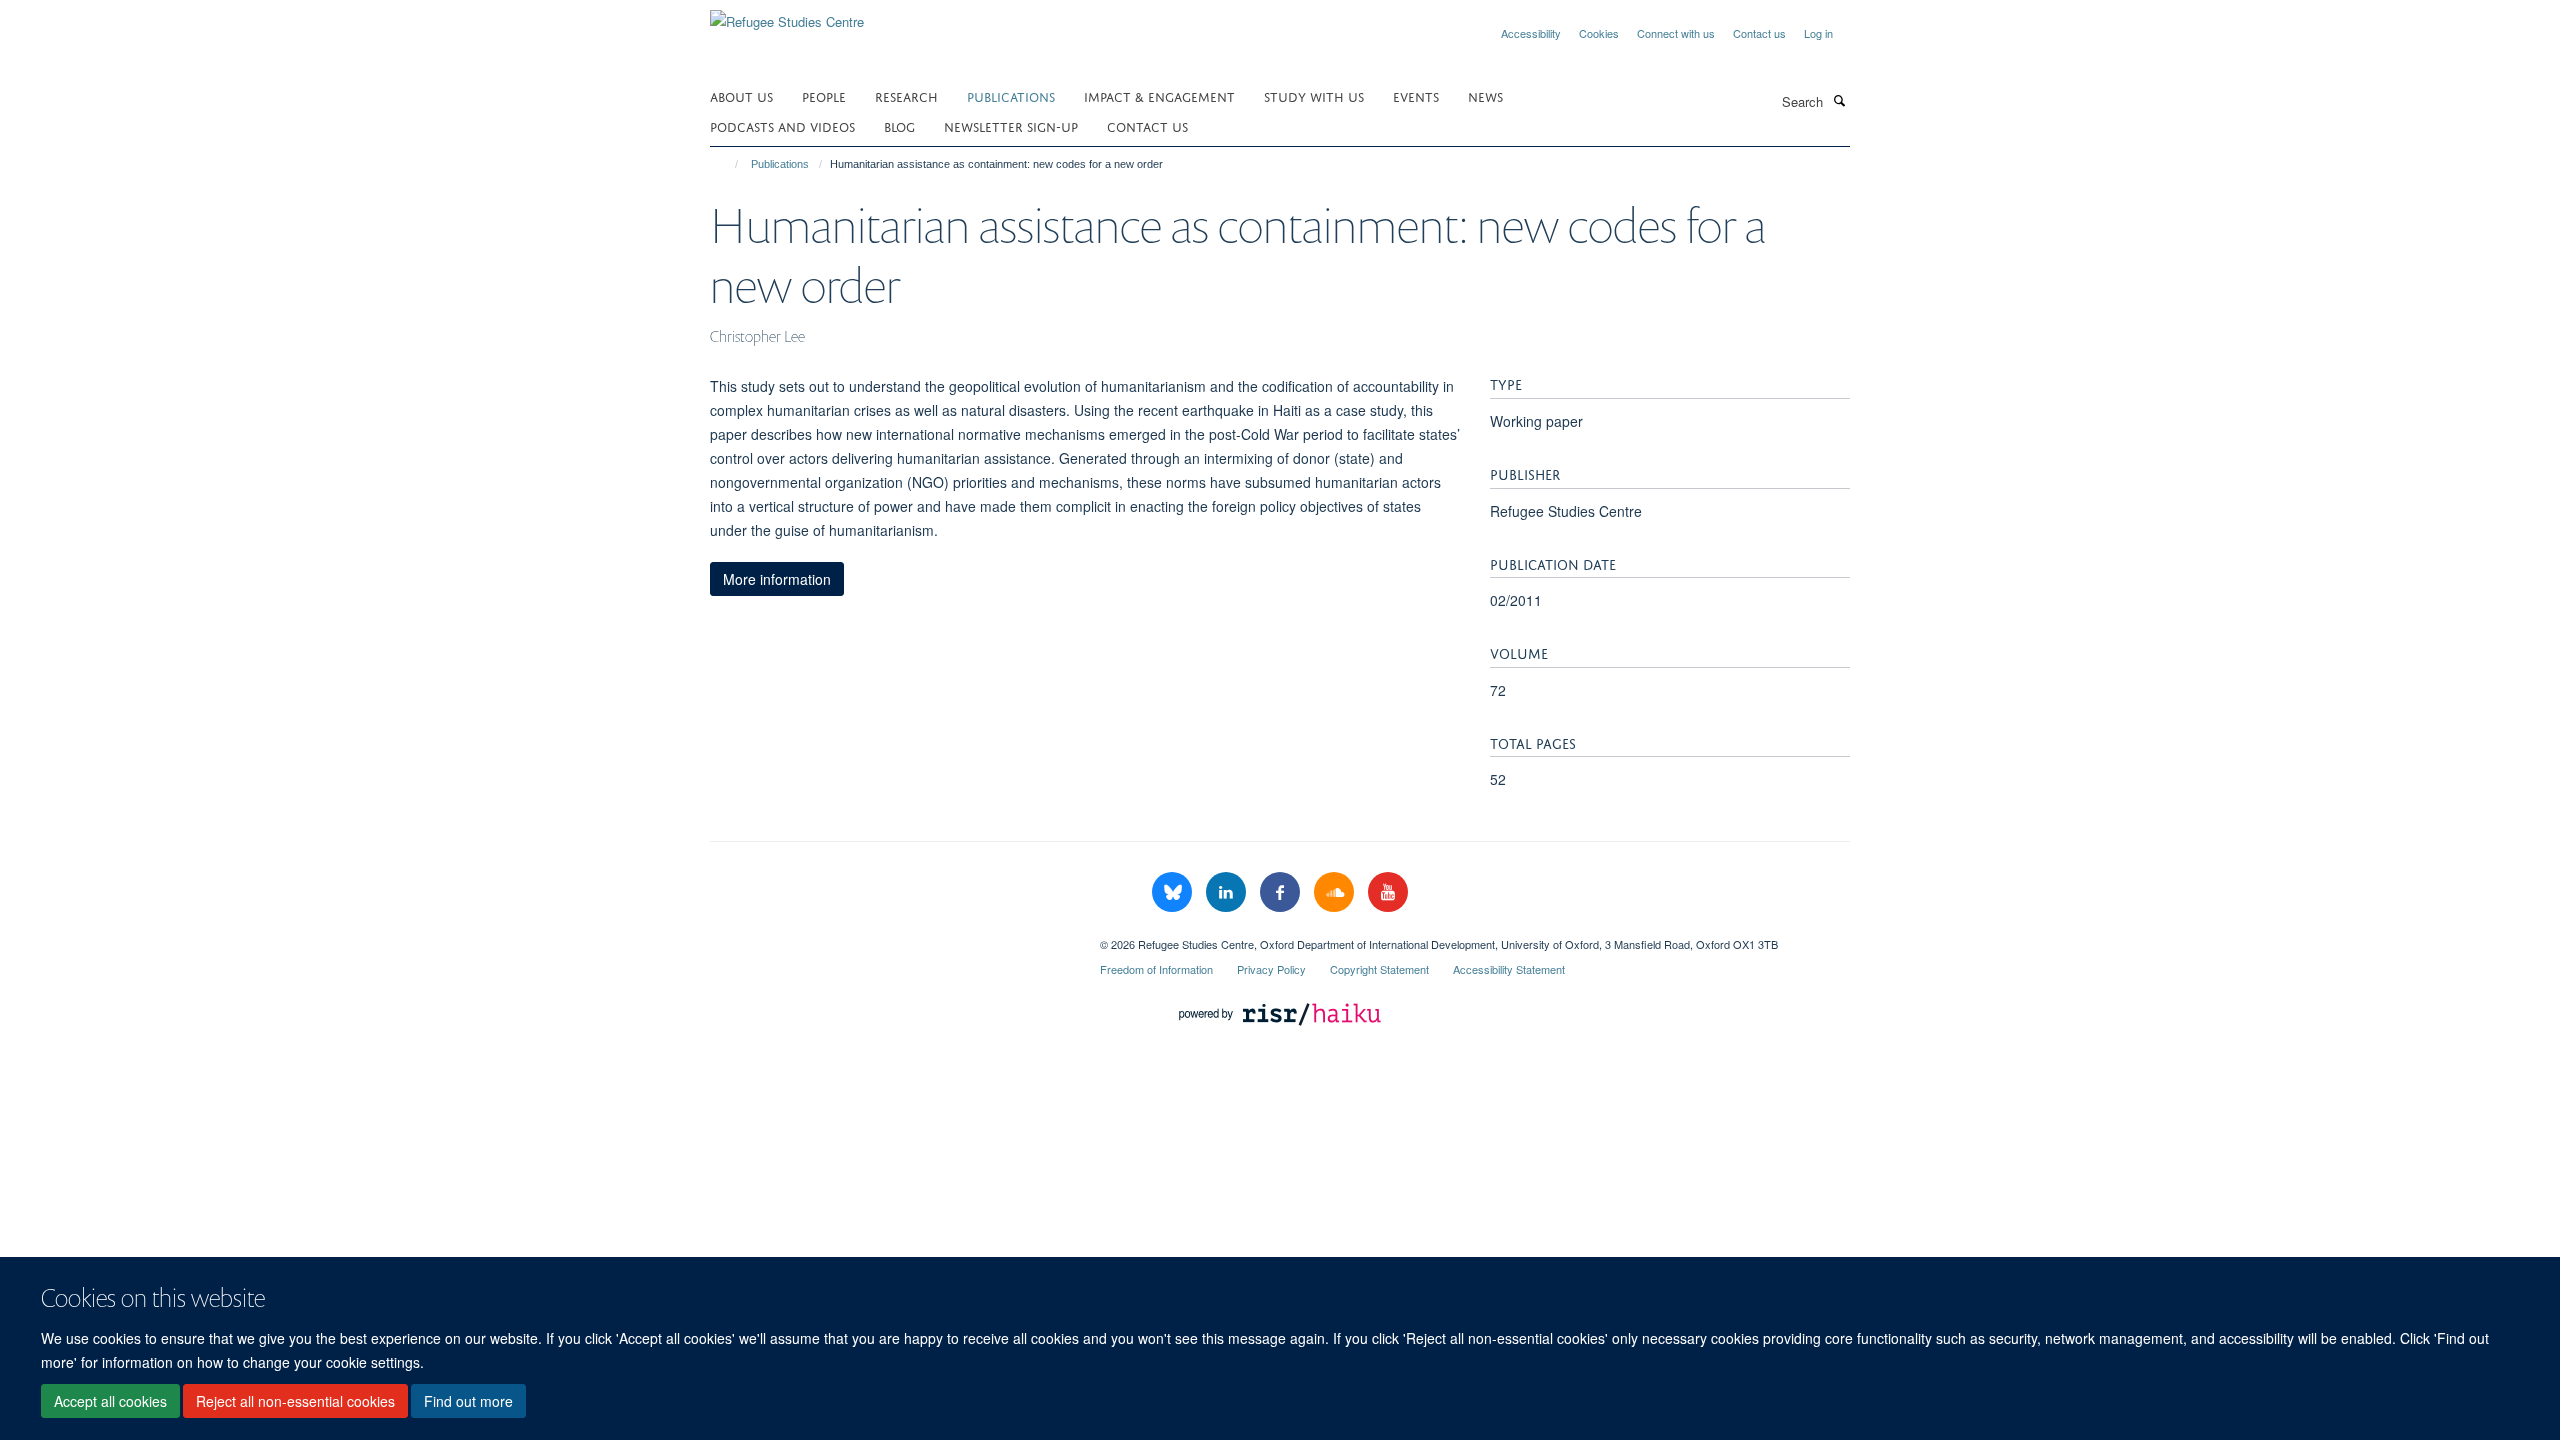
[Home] (727, 164)
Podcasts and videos (782, 125)
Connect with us (1676, 33)
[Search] (1839, 100)
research (906, 95)
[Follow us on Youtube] (1388, 892)
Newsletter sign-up (1011, 125)
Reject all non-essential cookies (295, 1401)
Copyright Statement (1379, 969)
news (1485, 95)
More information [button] (777, 579)
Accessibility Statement (1509, 969)
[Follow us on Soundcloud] (1336, 892)
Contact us (1759, 33)
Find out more (468, 1401)
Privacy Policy (1271, 969)
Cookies (1599, 33)
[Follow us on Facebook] (1282, 892)
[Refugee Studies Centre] (787, 14)
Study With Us (1314, 95)
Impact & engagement (1159, 95)
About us (741, 95)
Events (1416, 95)
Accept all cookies (110, 1401)
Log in (1818, 33)
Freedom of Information (1156, 969)
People (824, 95)
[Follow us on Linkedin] (1228, 892)
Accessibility (1531, 33)
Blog (899, 125)
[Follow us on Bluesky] (1174, 892)
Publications (1011, 95)
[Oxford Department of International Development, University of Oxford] (890, 937)
